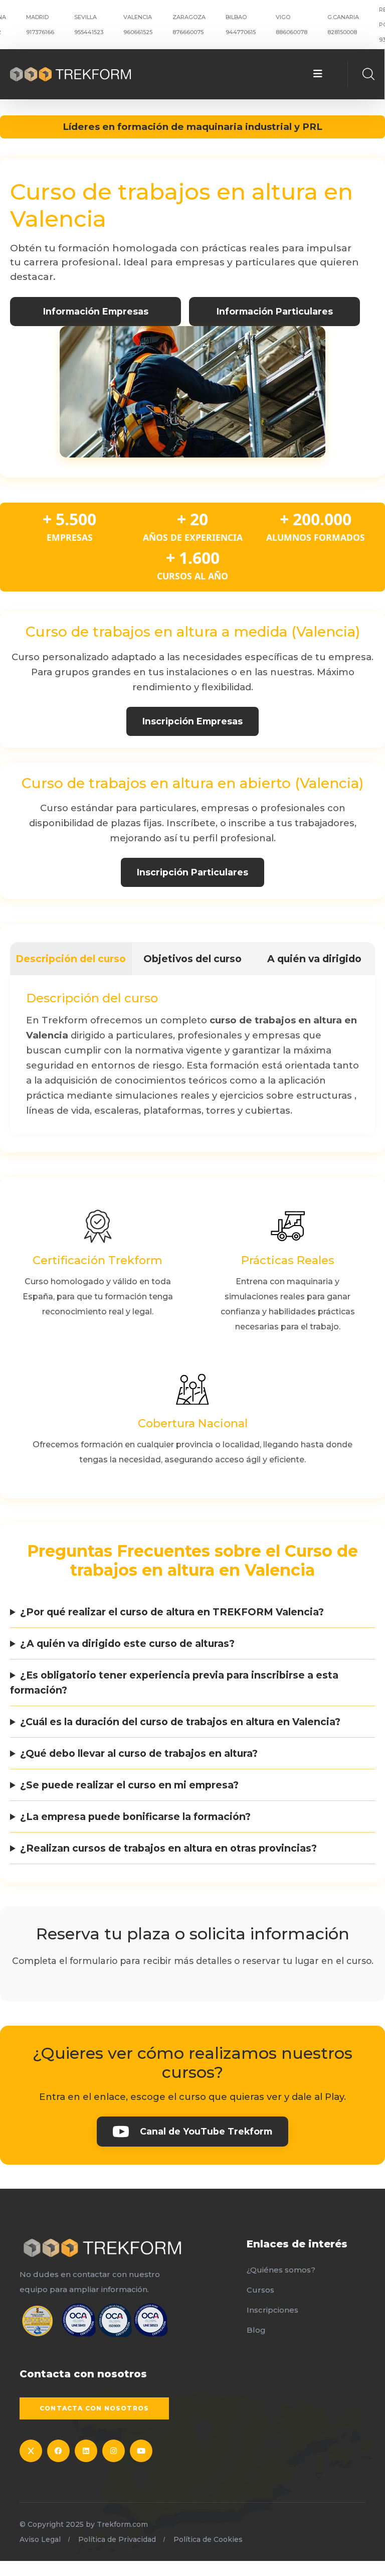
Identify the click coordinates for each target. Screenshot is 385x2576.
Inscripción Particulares (192, 872)
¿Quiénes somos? (281, 2270)
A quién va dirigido (314, 959)
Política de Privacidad (117, 2539)
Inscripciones (272, 2310)
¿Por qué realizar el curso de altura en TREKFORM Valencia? (172, 1612)
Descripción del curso (71, 959)
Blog (256, 2330)
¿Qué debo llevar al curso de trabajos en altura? (139, 1753)
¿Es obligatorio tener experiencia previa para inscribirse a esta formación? (174, 1683)
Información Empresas (96, 311)
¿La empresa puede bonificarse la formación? (135, 1816)
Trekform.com (122, 2524)
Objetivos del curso (192, 959)
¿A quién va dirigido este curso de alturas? (127, 1643)
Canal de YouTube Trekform (206, 2131)
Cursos (260, 2290)
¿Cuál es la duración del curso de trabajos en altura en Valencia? (180, 1722)
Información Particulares (275, 311)
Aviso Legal (40, 2539)
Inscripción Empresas (192, 721)
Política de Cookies (208, 2539)
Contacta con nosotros (94, 2408)
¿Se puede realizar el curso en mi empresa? (129, 1785)
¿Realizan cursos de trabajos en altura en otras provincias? (168, 1848)
